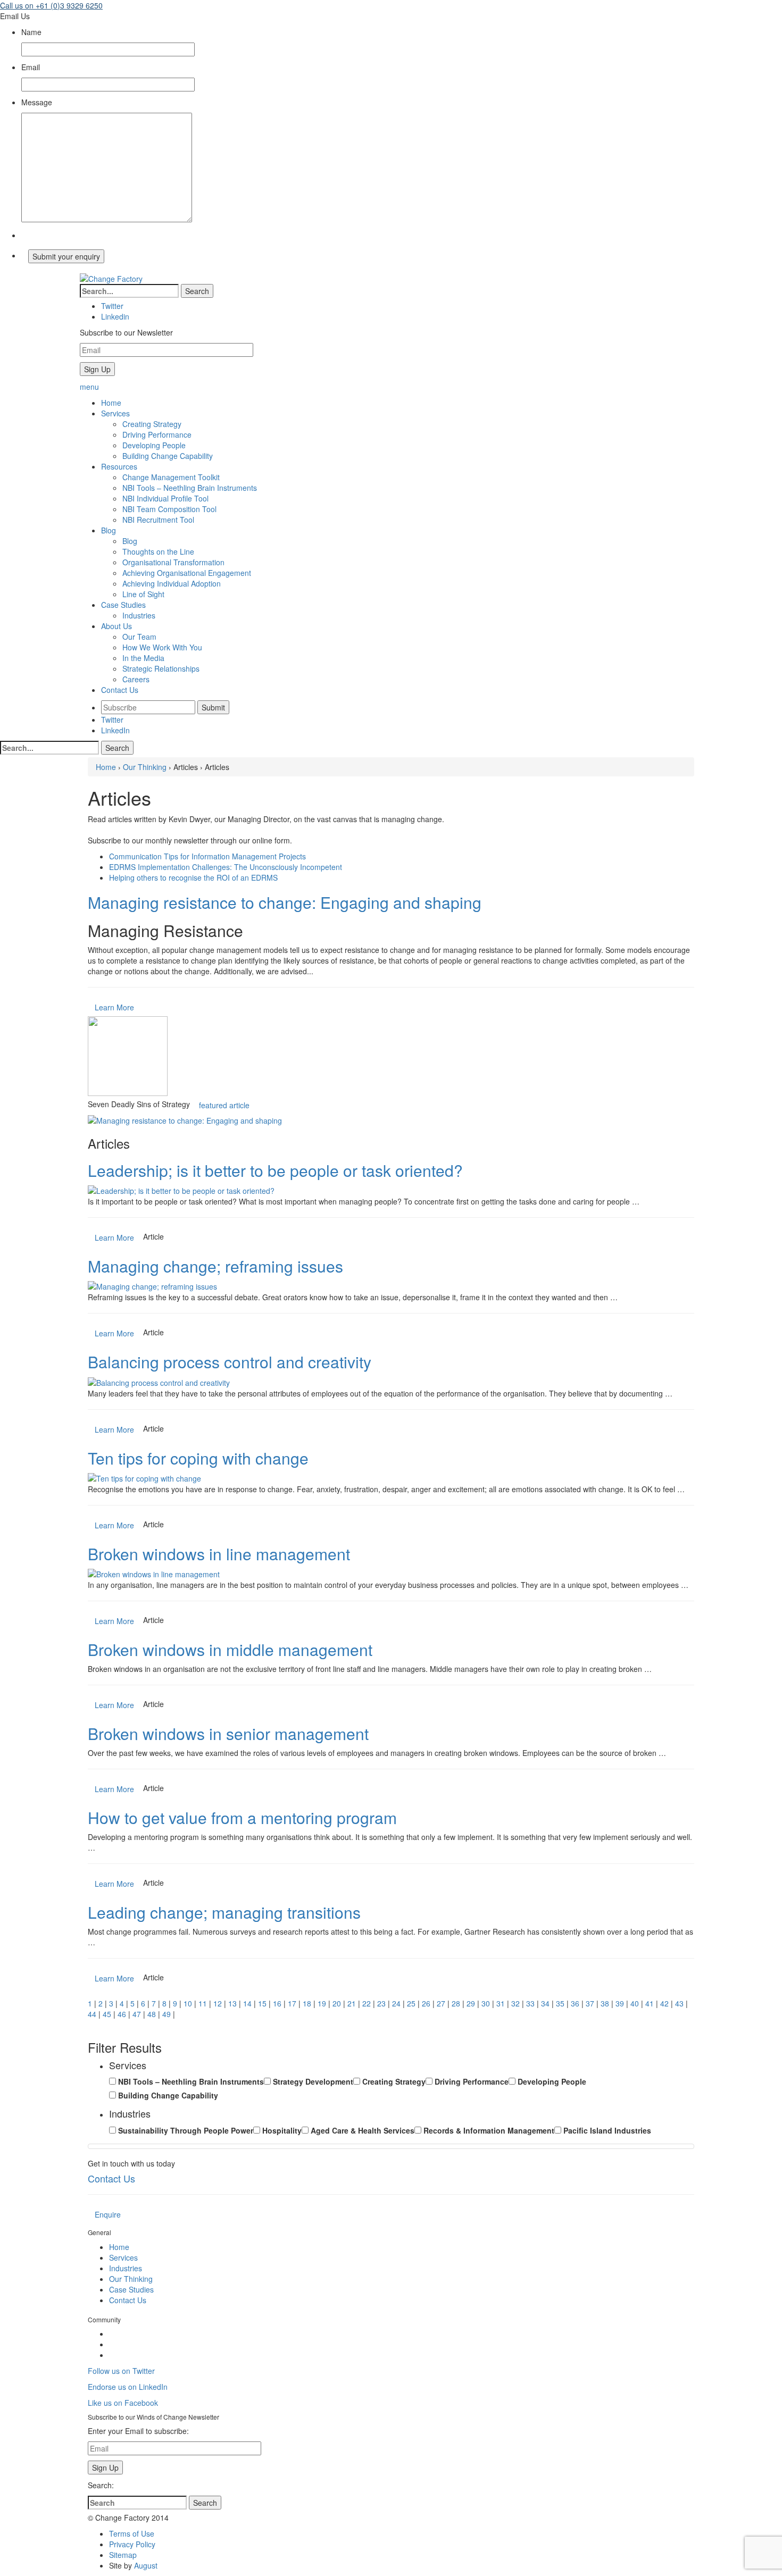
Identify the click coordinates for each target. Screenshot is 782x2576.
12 (218, 2003)
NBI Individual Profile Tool (165, 498)
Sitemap (123, 2555)
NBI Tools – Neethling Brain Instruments (190, 488)
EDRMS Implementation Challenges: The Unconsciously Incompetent (226, 867)
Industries (139, 615)
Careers (136, 679)
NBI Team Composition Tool (169, 509)
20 (337, 2003)
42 (664, 2003)
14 (247, 2003)
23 (381, 2003)
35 (560, 2003)
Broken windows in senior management (228, 1733)
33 (530, 2003)
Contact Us (111, 2178)
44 (92, 2014)
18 (307, 2003)
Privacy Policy (132, 2544)
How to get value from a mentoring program (242, 1817)
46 (122, 2014)
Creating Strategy (152, 424)
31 (501, 2003)
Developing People (154, 445)
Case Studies (131, 2289)
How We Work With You (162, 647)
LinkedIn (115, 730)
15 (262, 2003)
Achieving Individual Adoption (172, 583)
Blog (130, 541)
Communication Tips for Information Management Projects (207, 856)
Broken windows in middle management (230, 1649)
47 (137, 2014)
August (146, 2565)
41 (650, 2003)
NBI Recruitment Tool (158, 520)
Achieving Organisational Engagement (187, 573)
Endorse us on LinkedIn (128, 2387)
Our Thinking (145, 767)
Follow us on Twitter (121, 2371)
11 (203, 2003)
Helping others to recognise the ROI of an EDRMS (193, 877)
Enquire (108, 2214)
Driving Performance (157, 434)
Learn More (114, 1007)
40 (635, 2003)
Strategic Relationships (161, 668)
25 (411, 2003)
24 (396, 2003)
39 (620, 2003)
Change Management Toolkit (171, 477)
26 (426, 2003)
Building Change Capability (168, 456)
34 (545, 2003)
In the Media (143, 658)
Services (123, 2257)
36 (575, 2003)
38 (605, 2003)
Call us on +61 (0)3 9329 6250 (51, 5)
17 (292, 2003)
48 (152, 2014)
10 (188, 2003)
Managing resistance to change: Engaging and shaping (285, 902)
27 (441, 2003)
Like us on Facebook (123, 2403)
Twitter (112, 720)
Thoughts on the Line (158, 551)
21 (352, 2003)
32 (515, 2003)
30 (486, 2003)
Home (106, 767)
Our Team (139, 637)
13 (232, 2003)
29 (471, 2003)
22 (367, 2003)
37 (590, 2003)
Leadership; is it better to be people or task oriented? (275, 1170)
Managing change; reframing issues (215, 1266)
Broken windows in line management (219, 1554)
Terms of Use (132, 2533)
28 (456, 2003)
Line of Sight (143, 594)
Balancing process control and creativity (230, 1362)
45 (107, 2014)
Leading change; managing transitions (224, 1912)
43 (679, 2003)
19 (322, 2003)
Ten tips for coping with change (198, 1458)
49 (167, 2014)
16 (277, 2003)
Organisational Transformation (173, 562)
